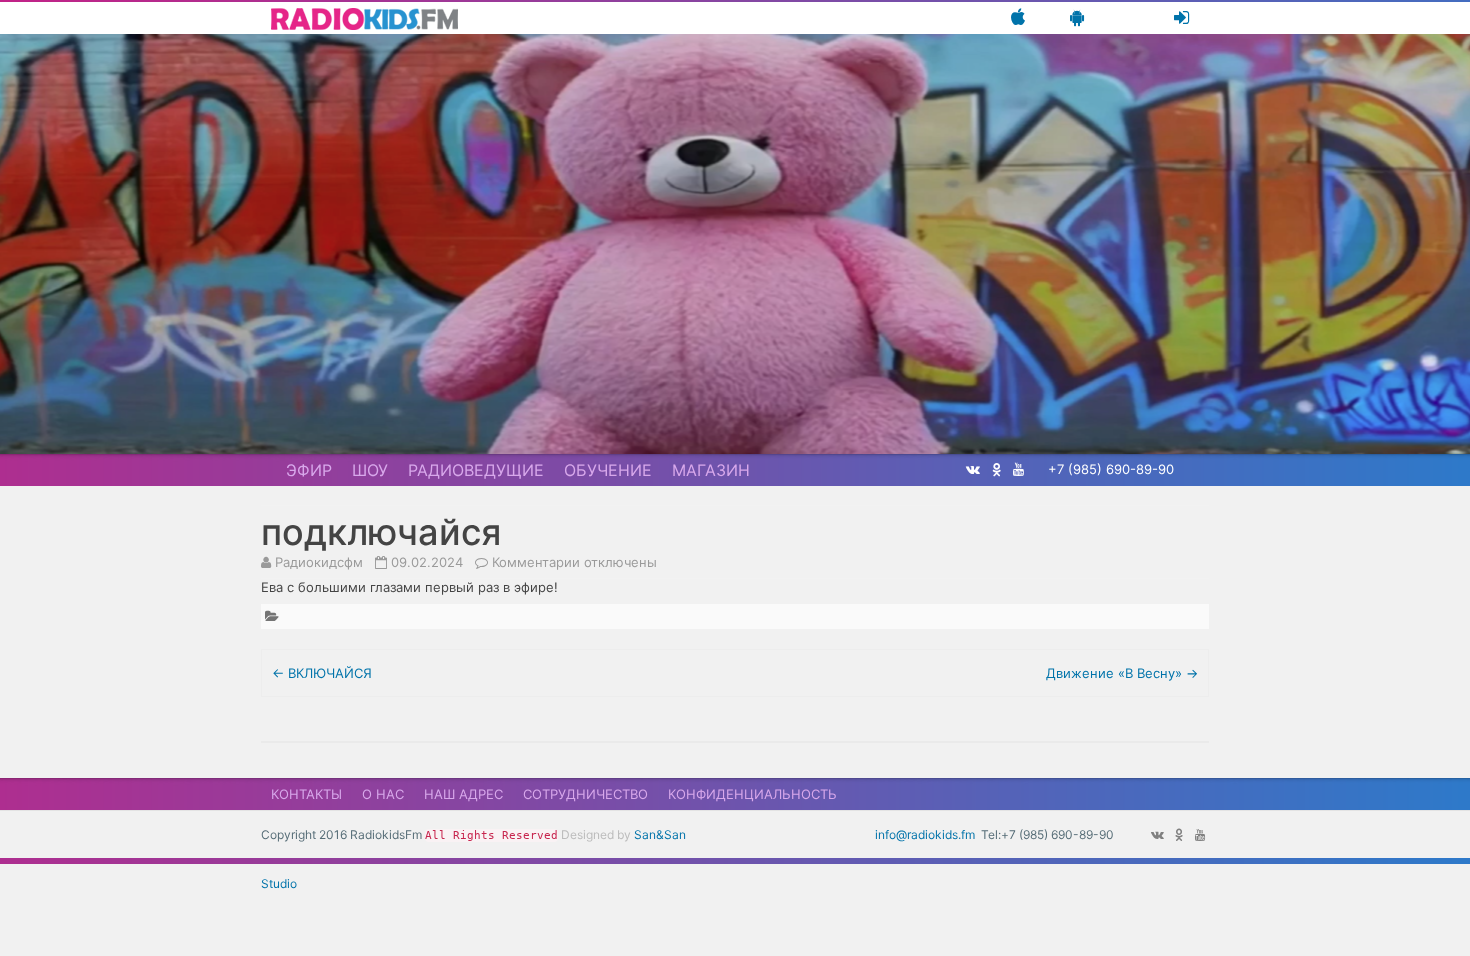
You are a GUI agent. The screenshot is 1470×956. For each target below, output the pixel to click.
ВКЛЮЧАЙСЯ (322, 673)
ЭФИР (309, 470)
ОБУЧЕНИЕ (608, 470)
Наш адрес (463, 794)
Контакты (306, 794)
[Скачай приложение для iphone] (1018, 17)
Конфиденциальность (752, 794)
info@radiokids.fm (925, 834)
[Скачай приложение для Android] (1077, 17)
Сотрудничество (585, 794)
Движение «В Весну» (1122, 673)
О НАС (383, 794)
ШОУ (370, 470)
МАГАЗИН (711, 470)
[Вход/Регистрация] (1181, 17)
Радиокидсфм (319, 562)
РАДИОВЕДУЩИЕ (476, 470)
